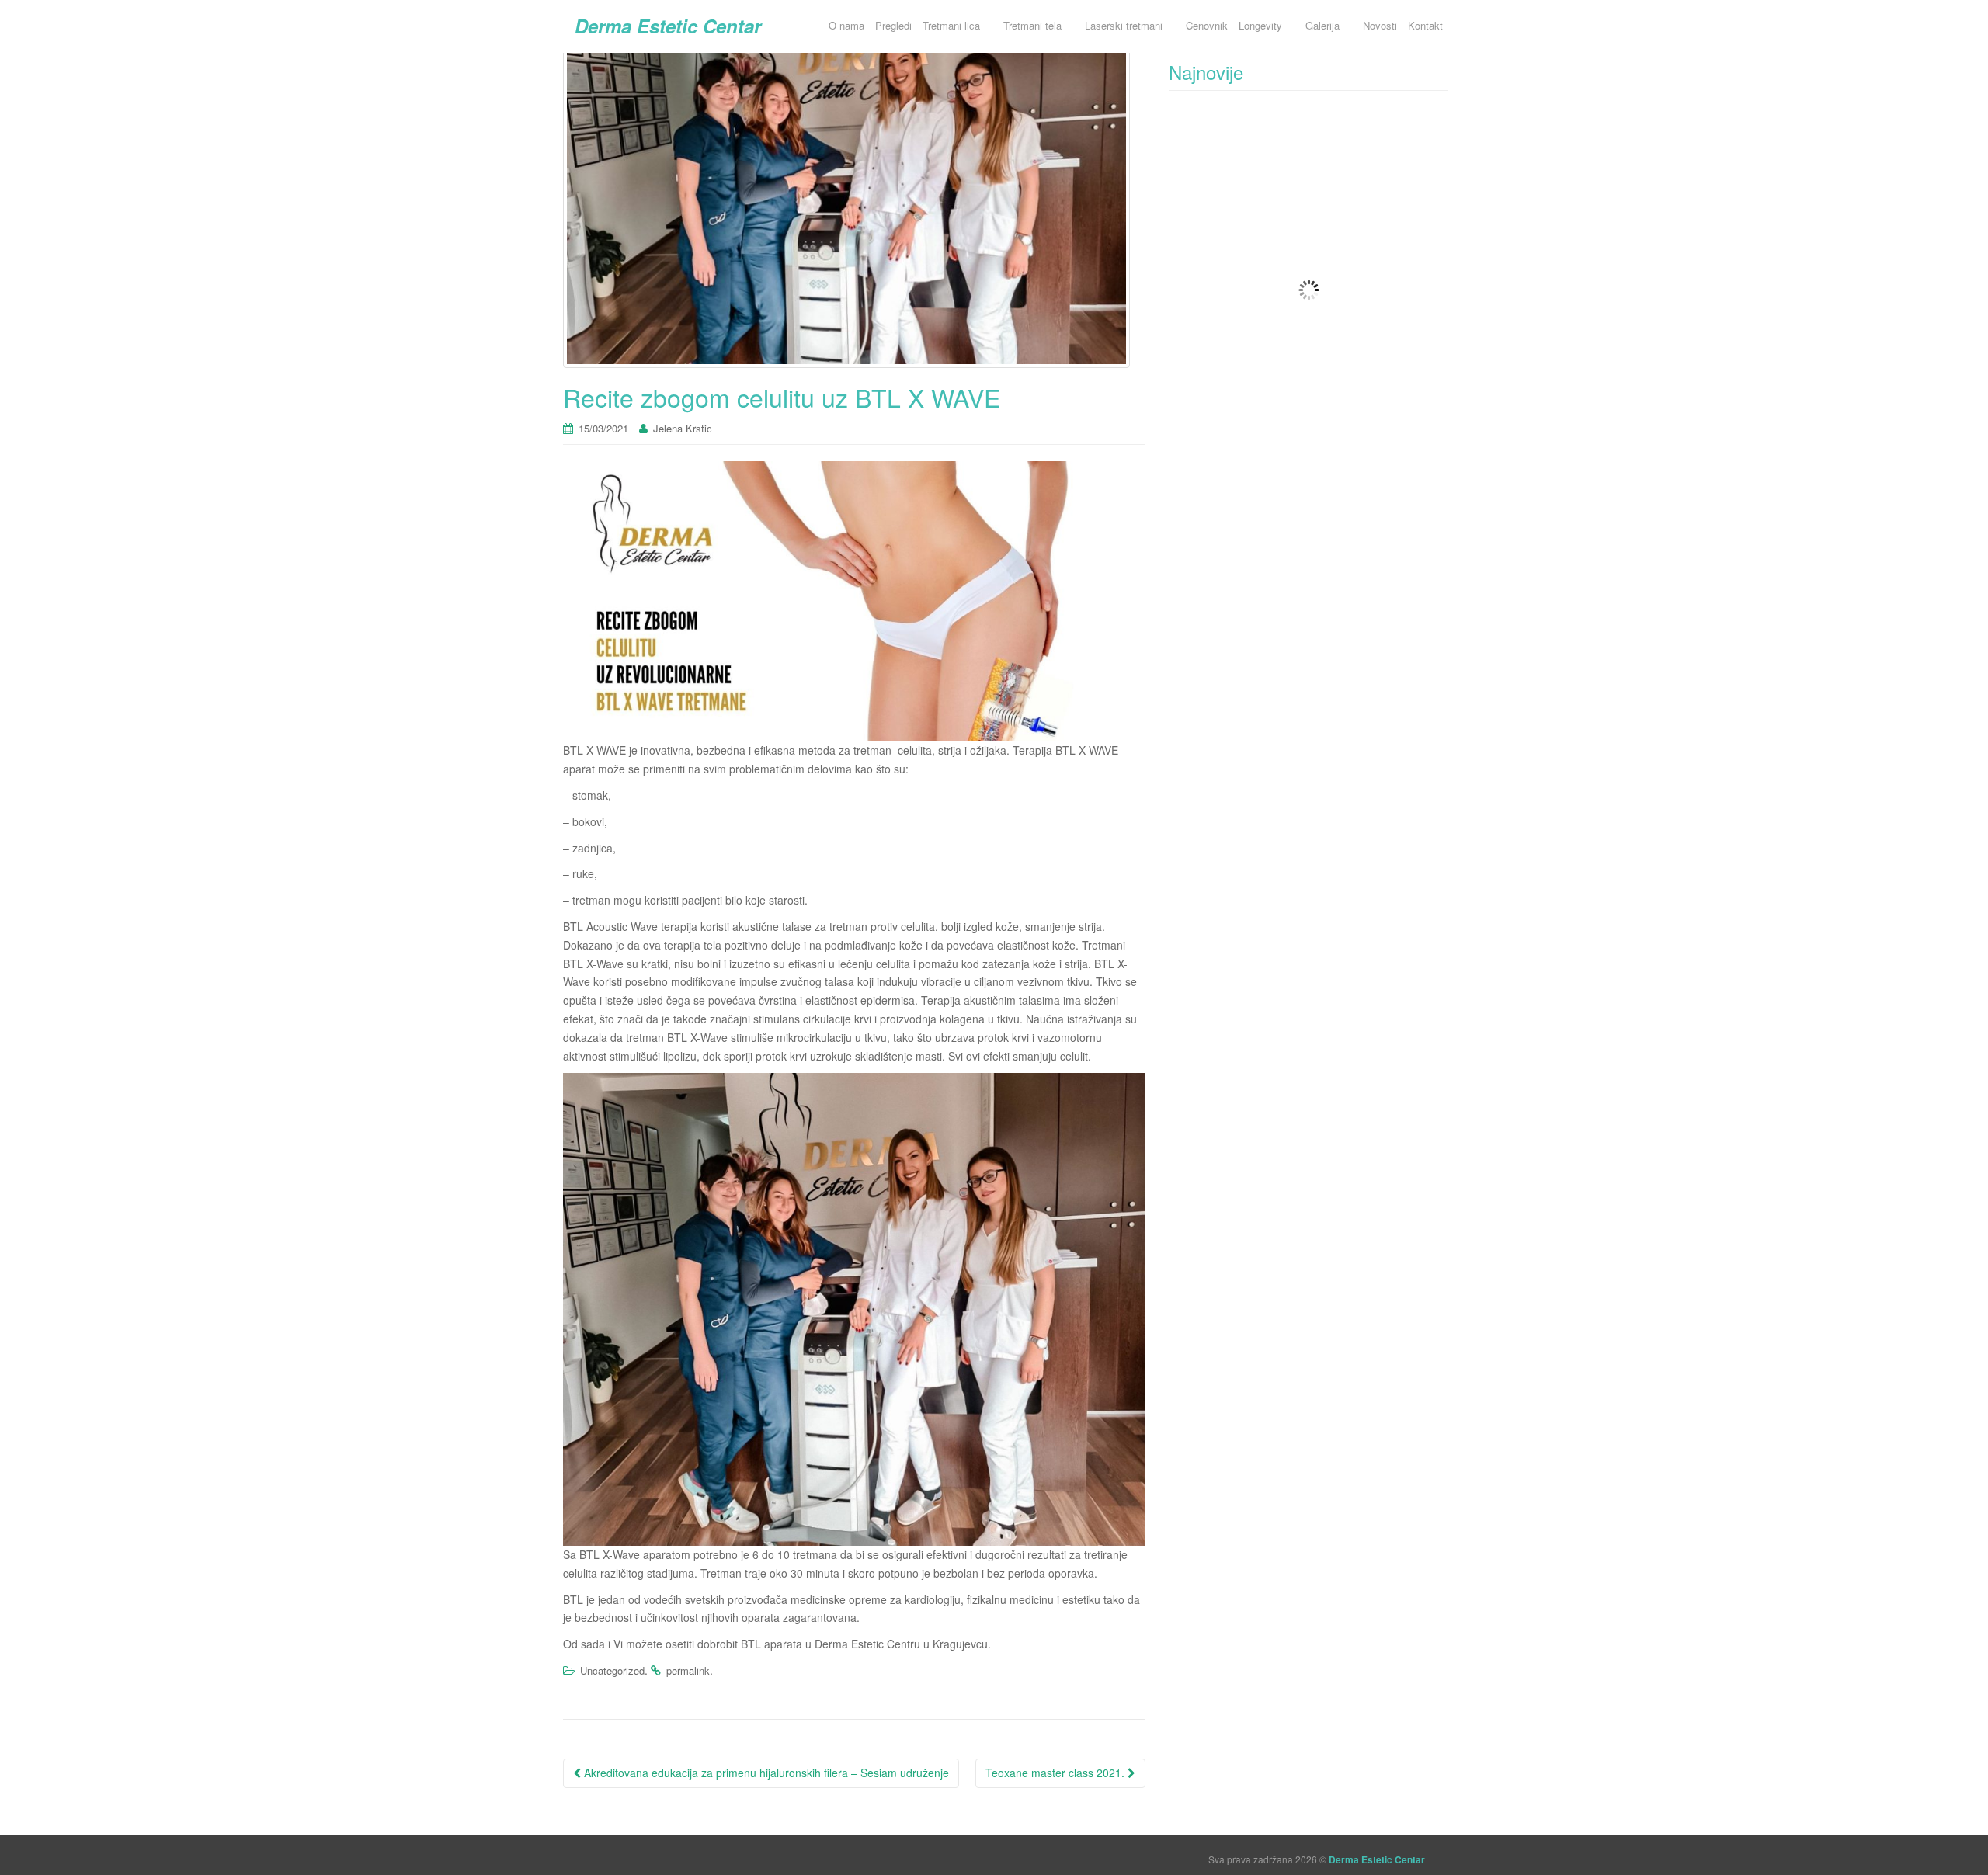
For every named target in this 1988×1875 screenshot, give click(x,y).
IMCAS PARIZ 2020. (1261, 252)
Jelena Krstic (683, 428)
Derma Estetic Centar (668, 26)
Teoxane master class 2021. (1057, 1773)
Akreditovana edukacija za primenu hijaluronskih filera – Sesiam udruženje (765, 1773)
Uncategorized (612, 1670)
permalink (688, 1670)
